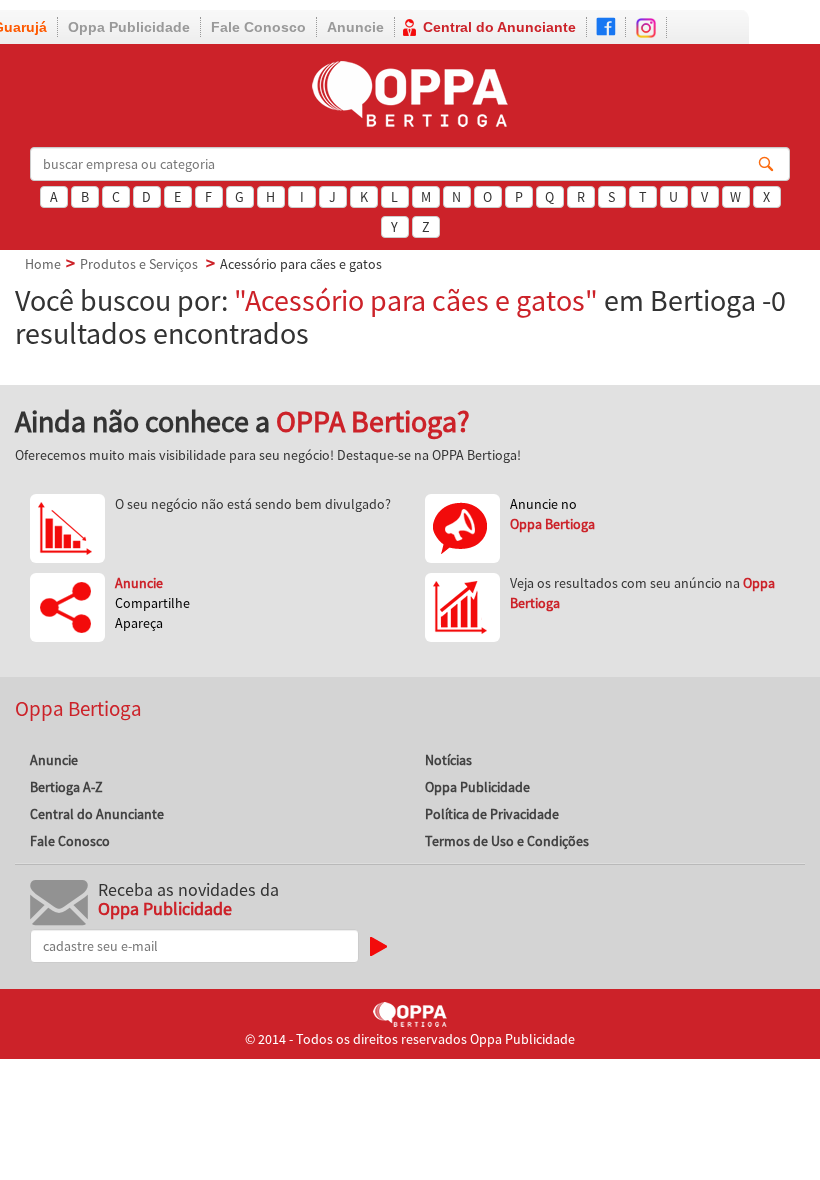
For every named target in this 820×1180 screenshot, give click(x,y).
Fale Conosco (258, 27)
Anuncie (355, 27)
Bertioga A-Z (66, 787)
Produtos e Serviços (139, 264)
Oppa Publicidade (129, 27)
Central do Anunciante (499, 27)
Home (43, 264)
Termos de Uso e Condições (507, 841)
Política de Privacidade (492, 814)
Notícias (448, 760)
